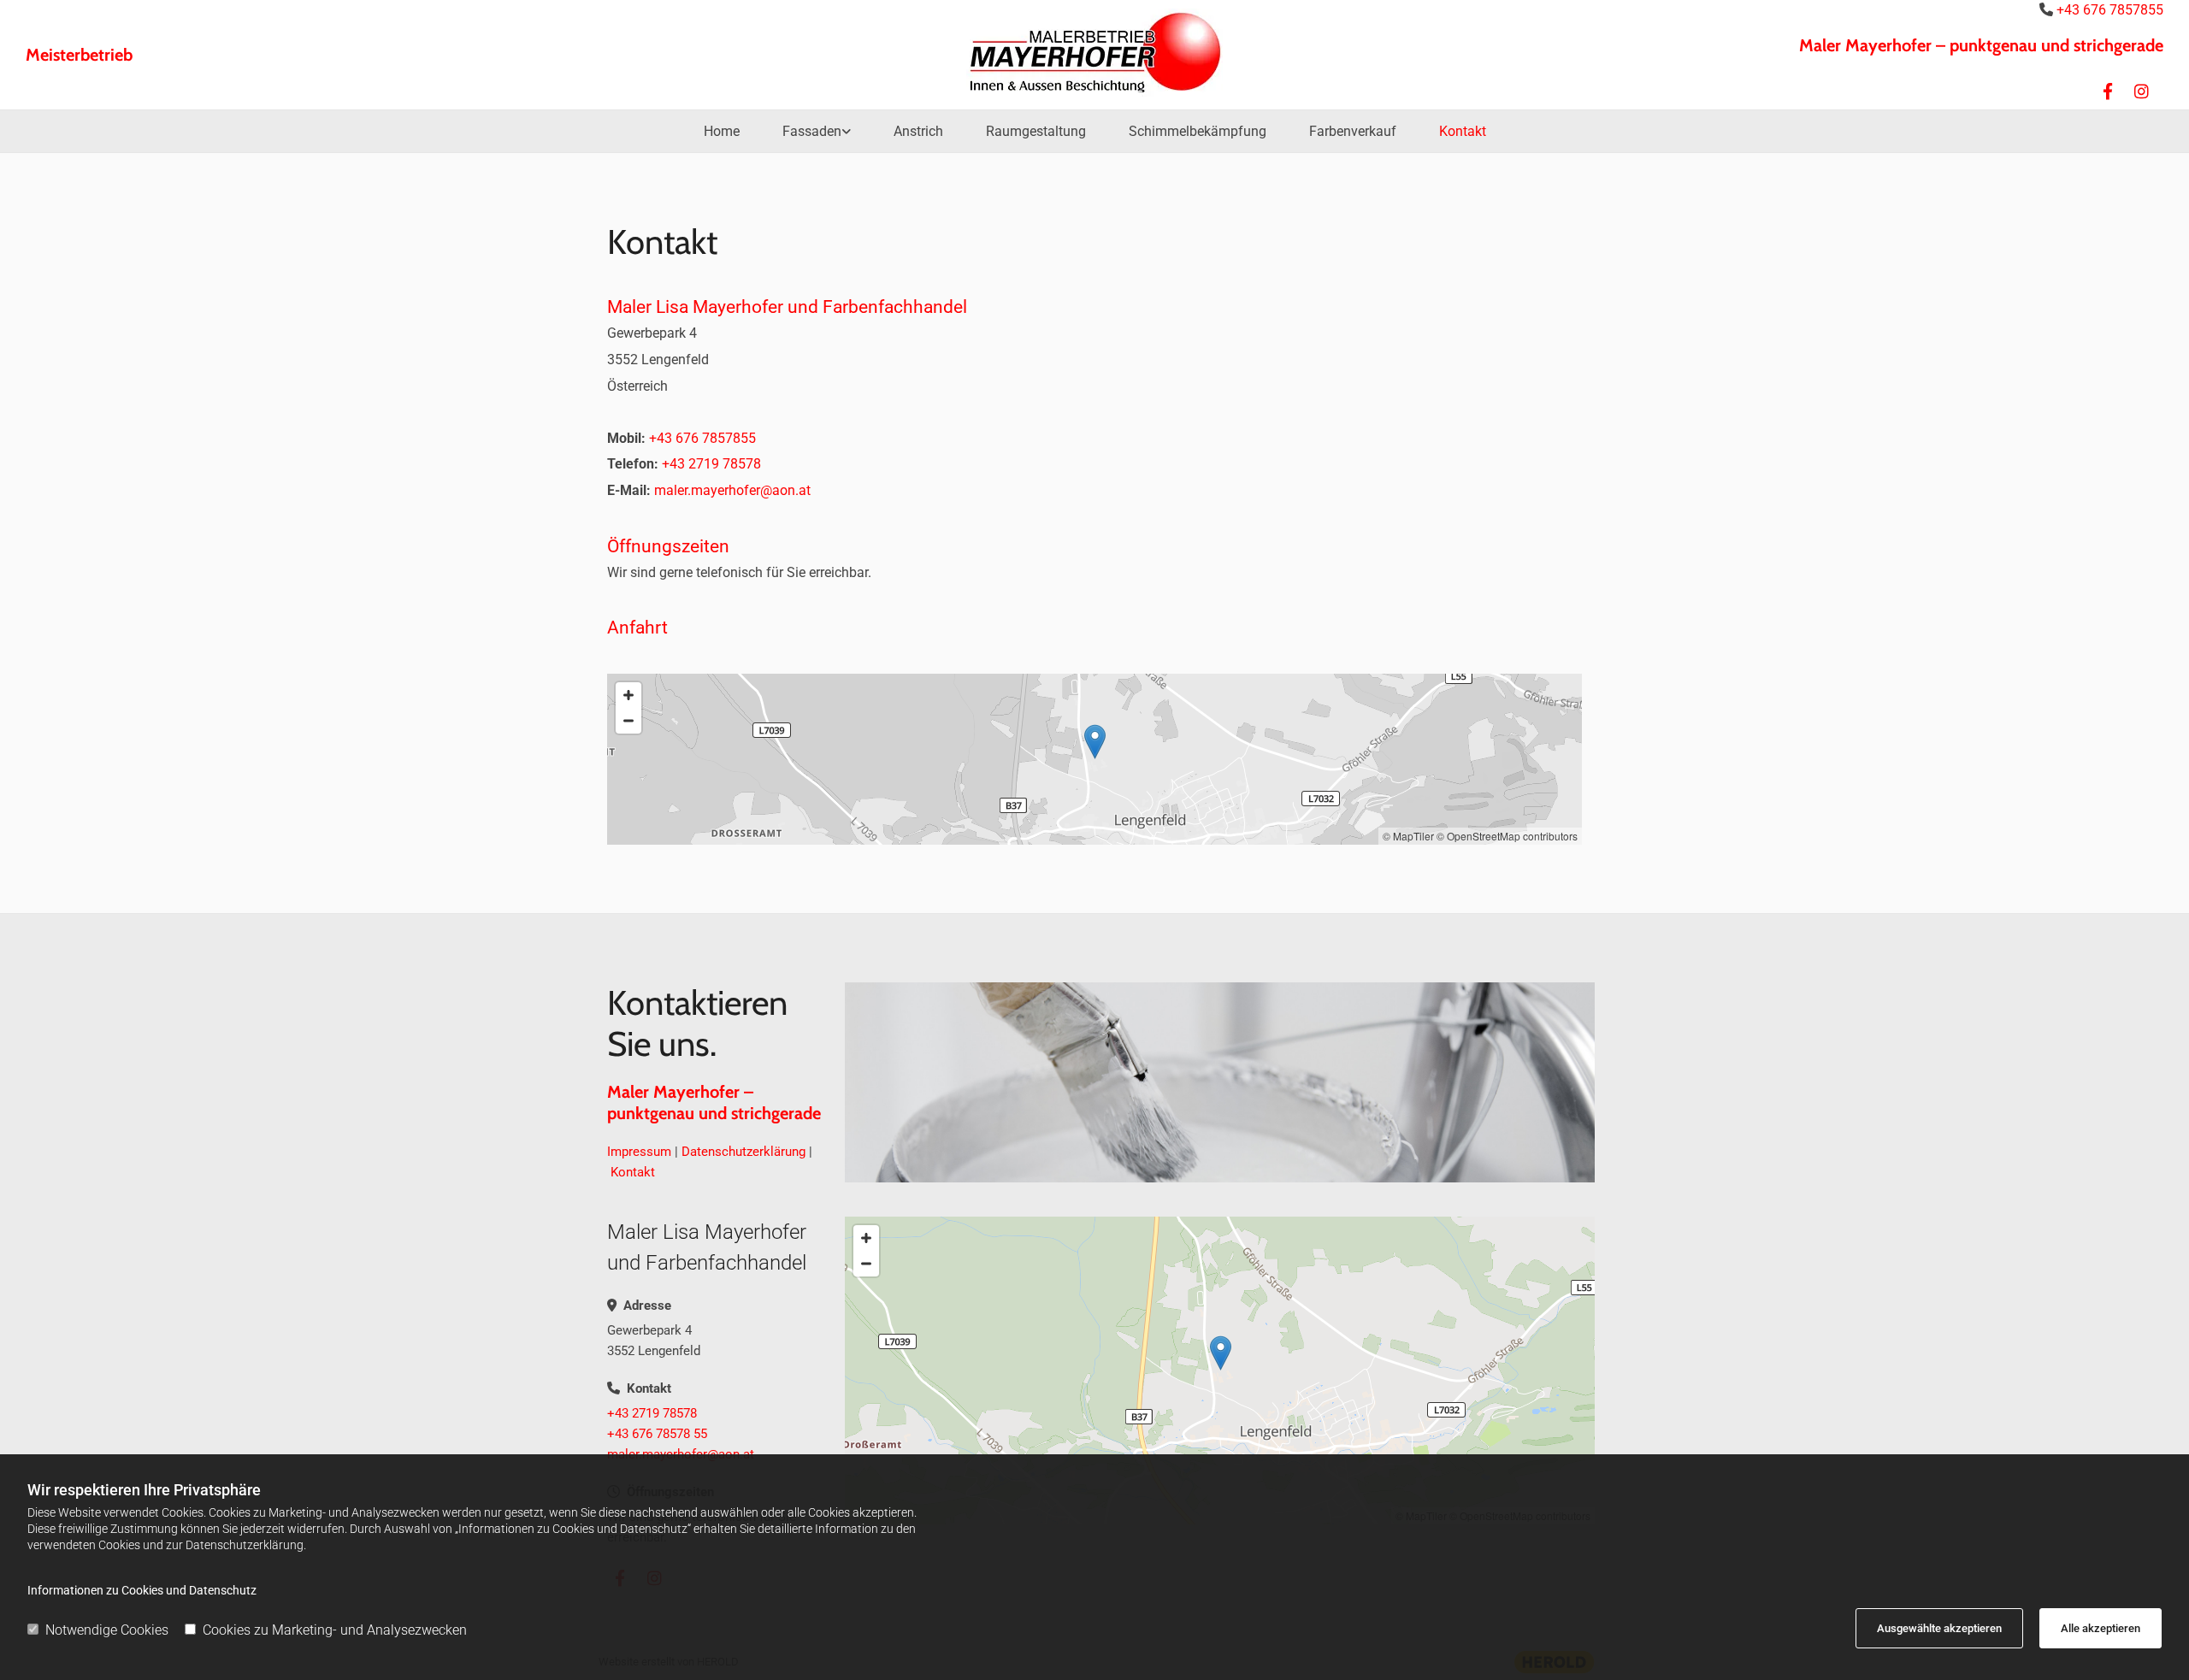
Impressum (639, 1152)
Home (722, 131)
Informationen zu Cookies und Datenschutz (142, 1590)
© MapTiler (1408, 836)
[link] (817, 131)
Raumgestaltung (1036, 131)
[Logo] (1094, 50)
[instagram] (2142, 91)
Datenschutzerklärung (743, 1152)
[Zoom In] (628, 695)
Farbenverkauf (1353, 131)
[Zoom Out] (628, 721)
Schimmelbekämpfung (1198, 131)
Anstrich (918, 131)
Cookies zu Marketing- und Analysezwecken (335, 1630)
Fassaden (812, 131)
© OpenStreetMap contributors (1507, 836)
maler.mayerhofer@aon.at (732, 490)
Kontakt (1463, 131)
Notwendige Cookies (107, 1630)
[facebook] (2108, 91)
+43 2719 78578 (652, 1413)
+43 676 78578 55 (657, 1434)
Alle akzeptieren (2100, 1628)
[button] (1095, 742)
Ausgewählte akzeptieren (1939, 1628)
